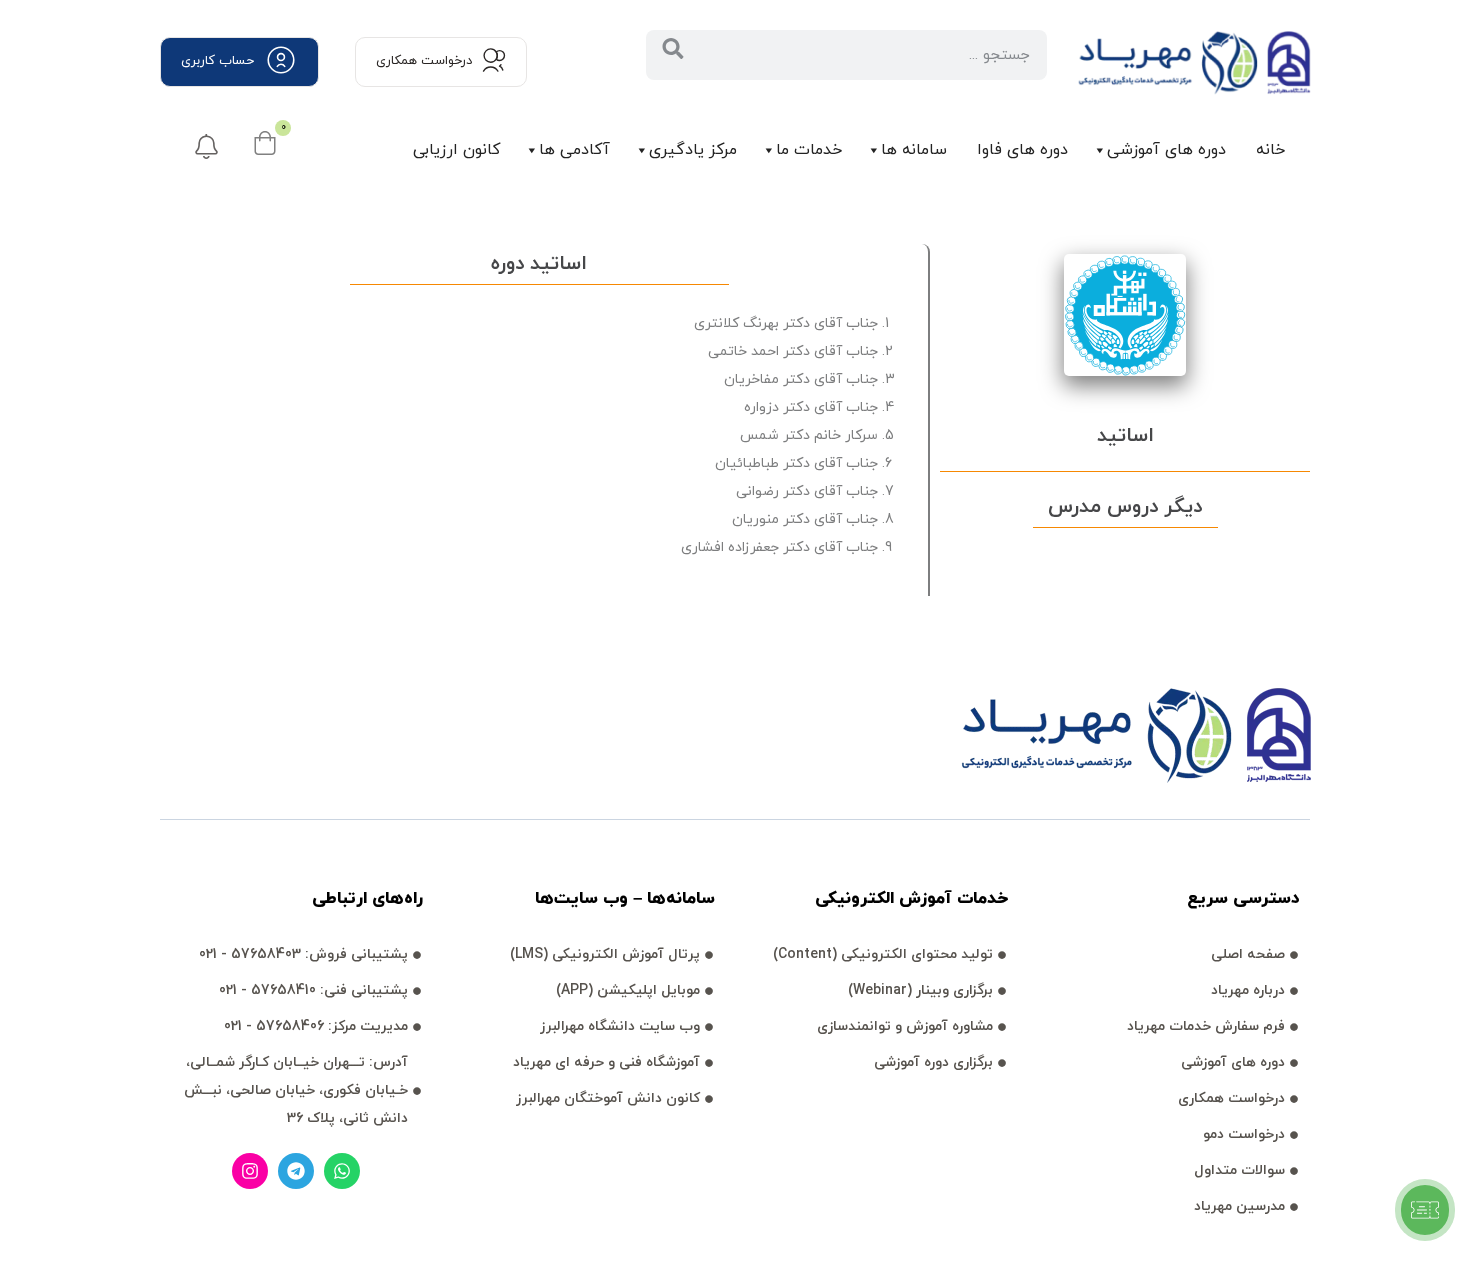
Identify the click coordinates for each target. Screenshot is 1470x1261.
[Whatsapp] (342, 1171)
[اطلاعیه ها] (206, 147)
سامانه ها (914, 150)
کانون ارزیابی (456, 150)
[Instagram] (250, 1171)
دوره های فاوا (1022, 150)
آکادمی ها (574, 150)
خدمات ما (809, 150)
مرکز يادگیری (693, 150)
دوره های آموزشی (1166, 150)
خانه (1270, 150)
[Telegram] (296, 1171)
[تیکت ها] (1425, 1210)
